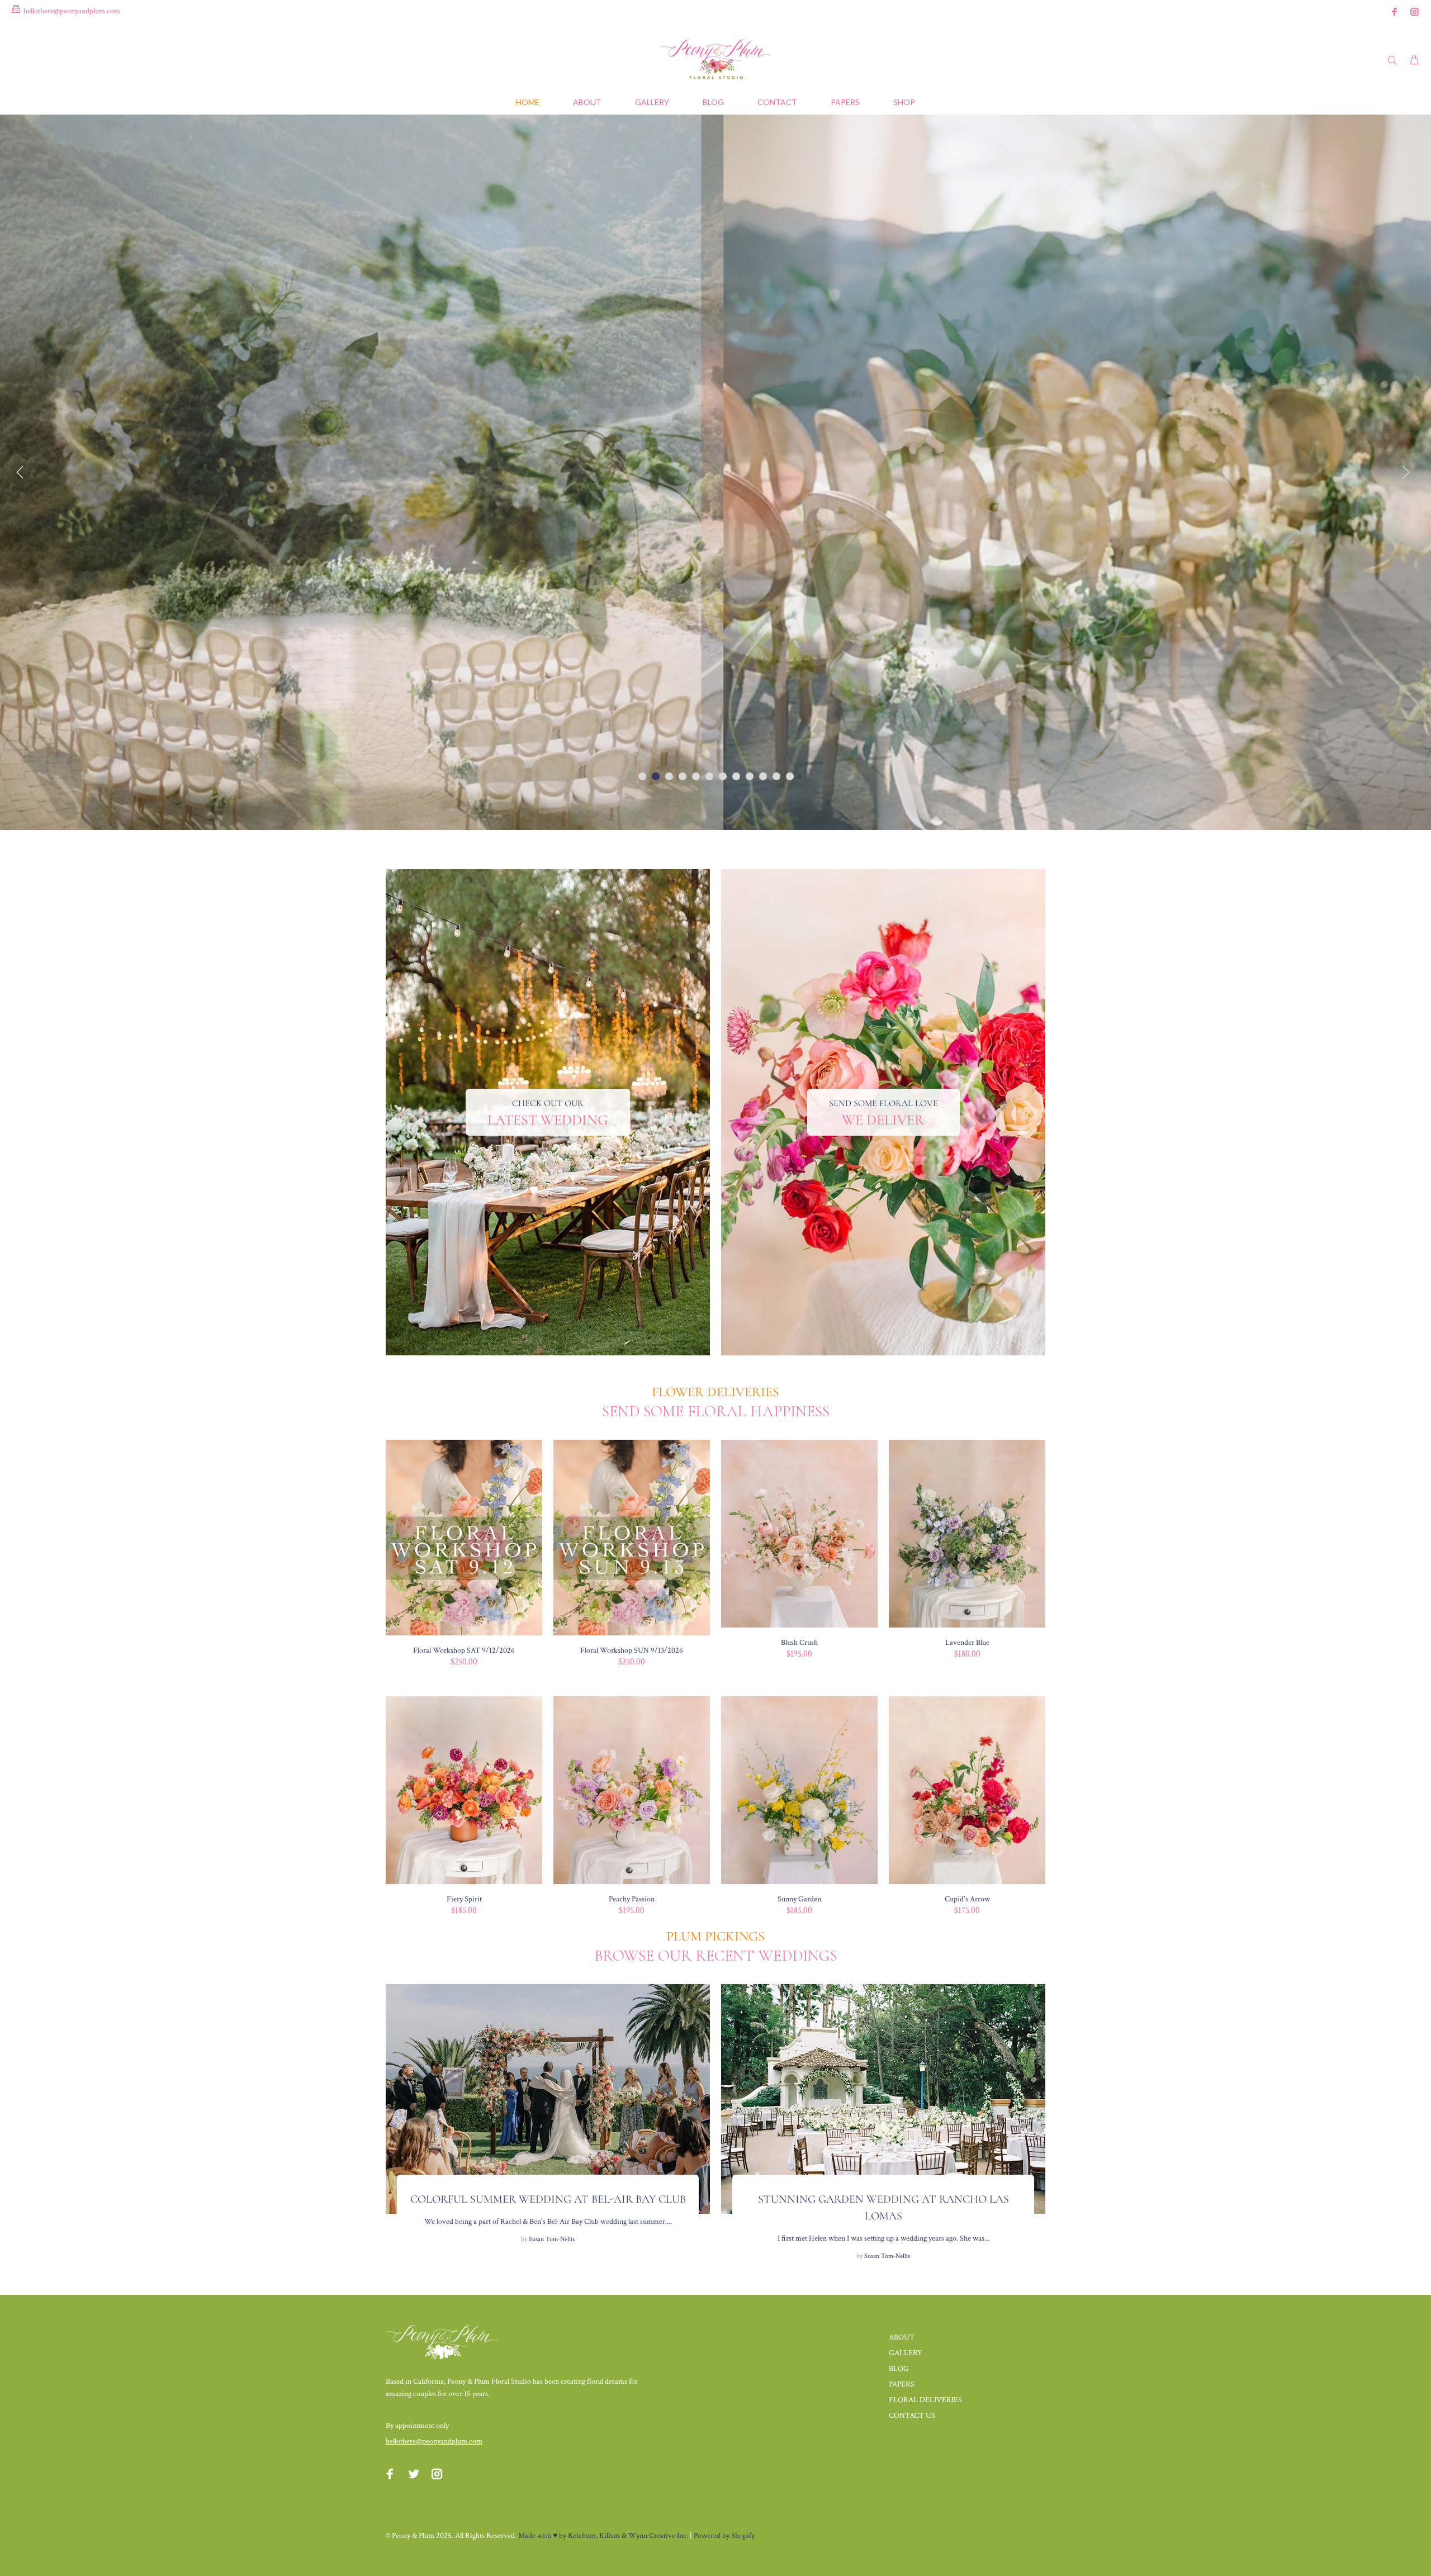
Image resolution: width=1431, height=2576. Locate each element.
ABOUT (902, 2337)
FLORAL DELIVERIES (925, 2400)
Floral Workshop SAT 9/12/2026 (464, 1650)
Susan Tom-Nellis (552, 2239)
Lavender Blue (967, 1643)
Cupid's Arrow (967, 1899)
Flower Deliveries (715, 1392)
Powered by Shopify (724, 2536)
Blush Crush (799, 1643)
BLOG (899, 2369)
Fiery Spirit (464, 1899)
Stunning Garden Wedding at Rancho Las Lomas (883, 2208)
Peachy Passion (632, 1899)
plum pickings (715, 1936)
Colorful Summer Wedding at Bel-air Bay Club (548, 2199)
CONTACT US (912, 2416)
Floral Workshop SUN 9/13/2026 (632, 1650)
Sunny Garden (799, 1899)
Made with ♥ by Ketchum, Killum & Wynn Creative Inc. (603, 2536)
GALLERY (906, 2353)
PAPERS (902, 2384)
